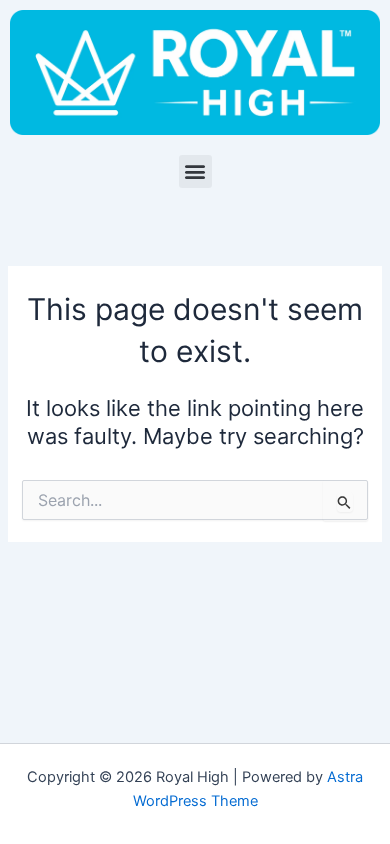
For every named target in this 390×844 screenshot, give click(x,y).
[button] (195, 171)
